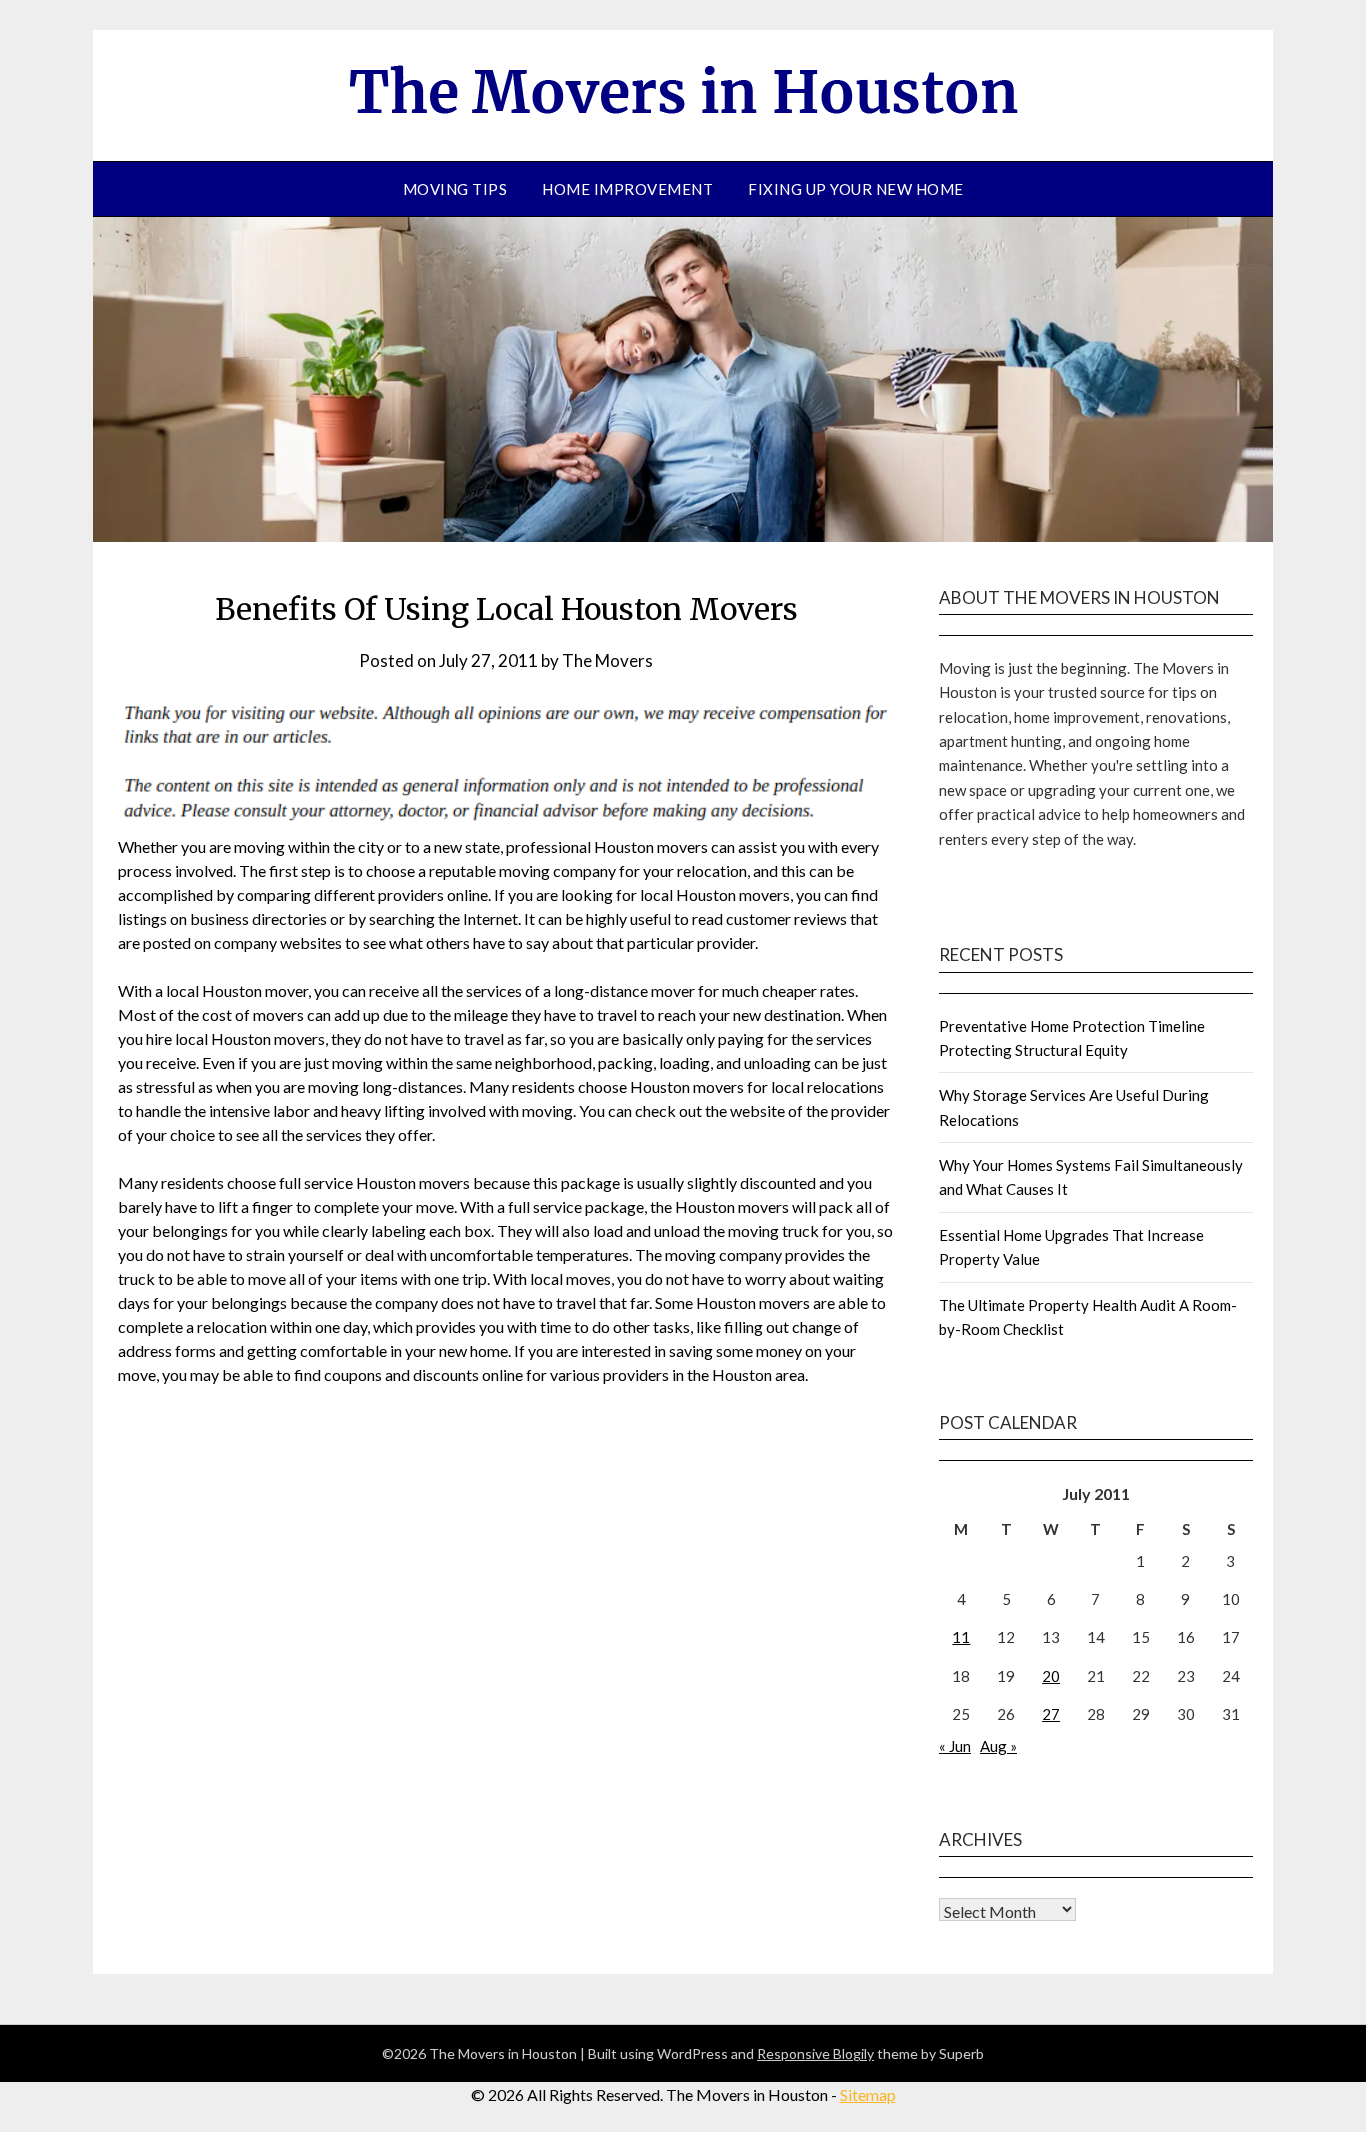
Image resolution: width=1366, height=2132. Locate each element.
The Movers (607, 660)
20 (1051, 1676)
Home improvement (627, 189)
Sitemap (868, 2094)
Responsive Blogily (815, 2053)
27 (1051, 1714)
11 (961, 1637)
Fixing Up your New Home (856, 189)
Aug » (998, 1746)
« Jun (955, 1746)
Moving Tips (455, 189)
